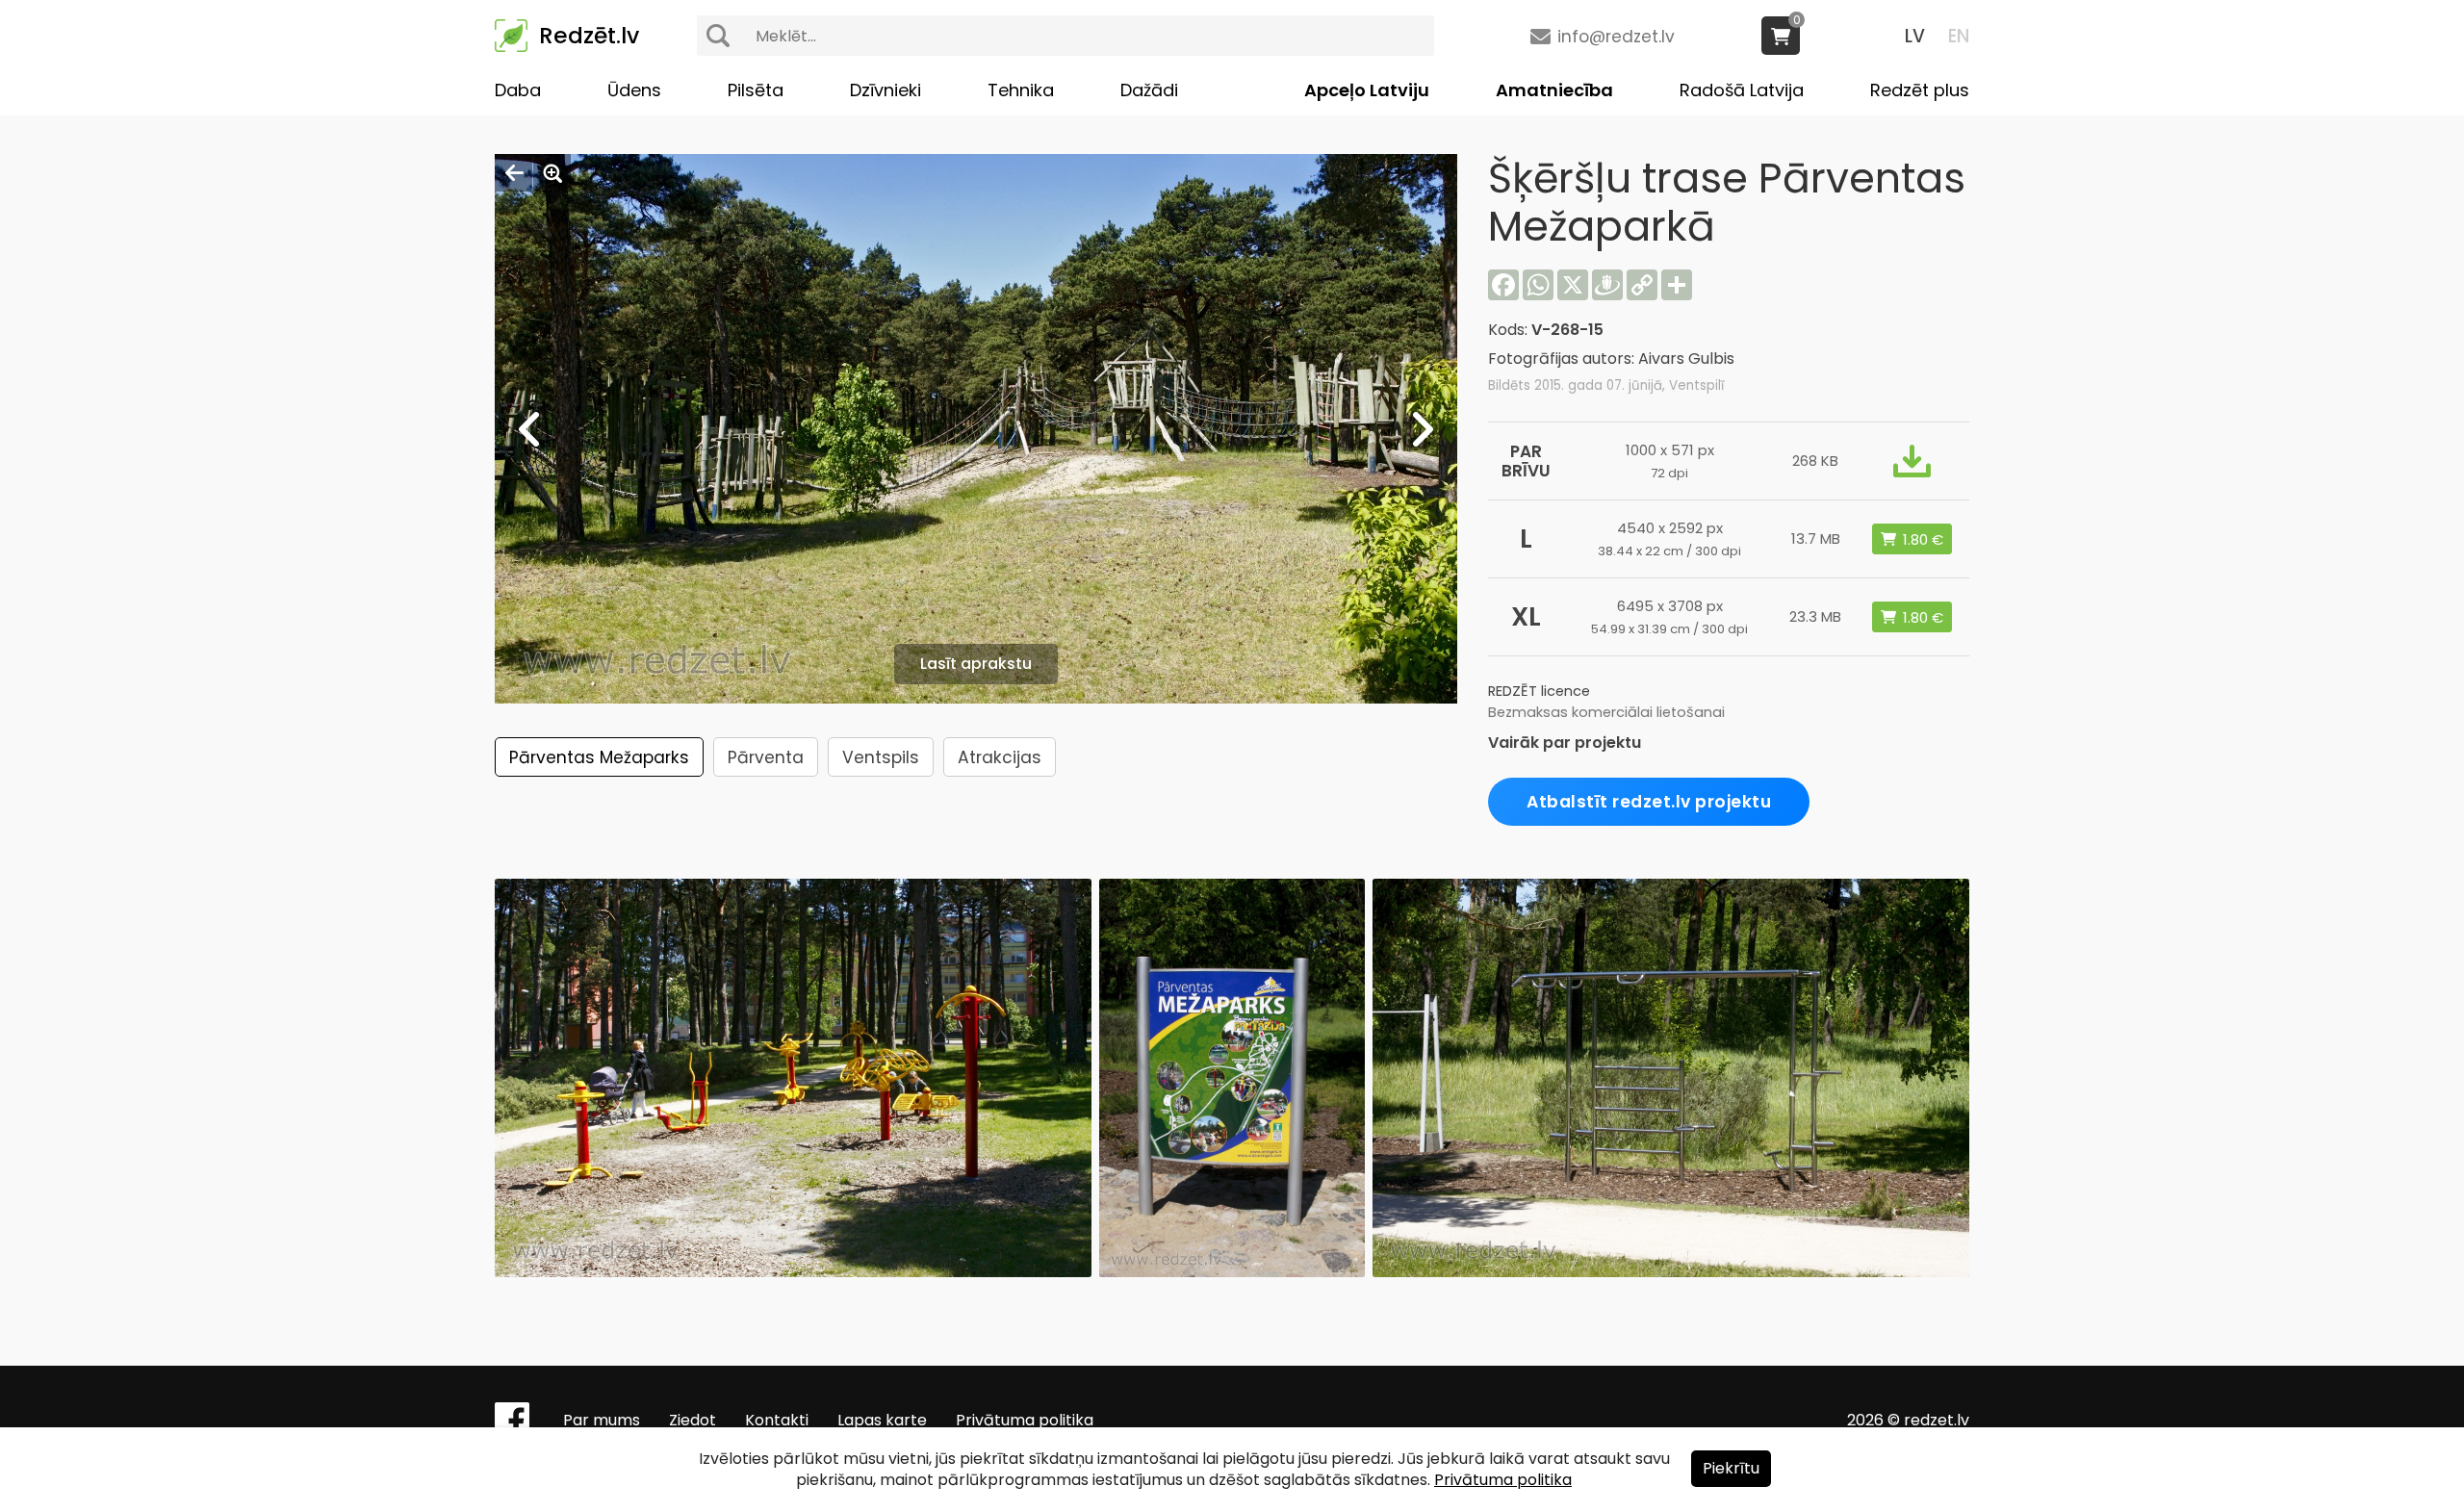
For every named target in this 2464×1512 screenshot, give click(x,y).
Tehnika (1021, 90)
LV (1915, 36)
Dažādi (1149, 90)
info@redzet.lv (1616, 37)
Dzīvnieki (885, 90)
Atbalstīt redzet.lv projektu (1649, 802)
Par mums (602, 1420)
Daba (518, 90)
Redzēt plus (1920, 90)
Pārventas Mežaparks (599, 757)
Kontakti (777, 1420)
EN (1959, 36)
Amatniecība (1554, 90)
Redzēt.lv (589, 36)
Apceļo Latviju (1367, 90)
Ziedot (693, 1420)
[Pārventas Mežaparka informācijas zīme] (1232, 1272)
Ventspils (881, 757)
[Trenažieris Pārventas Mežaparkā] (1671, 1272)
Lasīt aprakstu (976, 664)
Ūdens (634, 90)
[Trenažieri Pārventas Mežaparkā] (793, 1272)
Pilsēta (756, 90)
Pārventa (766, 757)
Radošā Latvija (1742, 90)
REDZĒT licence (1539, 691)
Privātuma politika (1025, 1420)
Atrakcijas (1000, 757)
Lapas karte (882, 1420)
